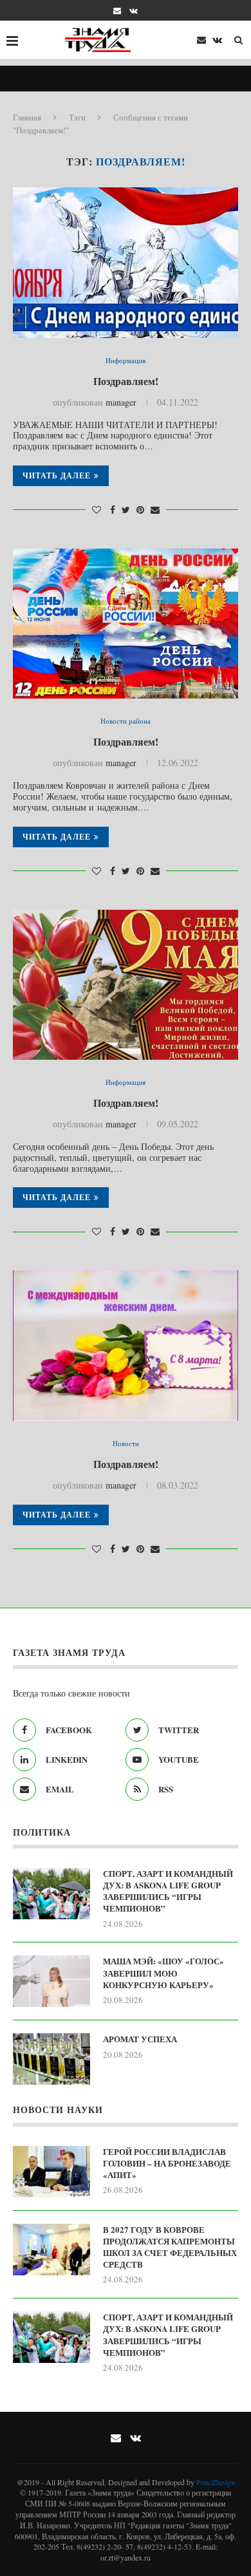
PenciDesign (216, 2482)
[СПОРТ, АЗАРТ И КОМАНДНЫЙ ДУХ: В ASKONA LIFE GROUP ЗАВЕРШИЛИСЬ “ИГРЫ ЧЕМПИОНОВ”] (51, 1894)
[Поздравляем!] (126, 262)
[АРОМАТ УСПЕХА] (51, 2059)
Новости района (126, 721)
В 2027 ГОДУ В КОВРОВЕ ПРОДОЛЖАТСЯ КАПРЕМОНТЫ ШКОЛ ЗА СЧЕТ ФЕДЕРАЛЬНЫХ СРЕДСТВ (170, 2247)
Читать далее (57, 475)
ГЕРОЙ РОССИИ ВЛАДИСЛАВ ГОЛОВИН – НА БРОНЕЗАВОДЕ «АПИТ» (167, 2163)
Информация (126, 360)
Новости (126, 1443)
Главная (27, 117)
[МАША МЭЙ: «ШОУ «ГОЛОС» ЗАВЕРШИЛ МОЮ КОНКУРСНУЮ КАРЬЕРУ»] (51, 1981)
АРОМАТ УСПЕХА (140, 2039)
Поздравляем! (126, 381)
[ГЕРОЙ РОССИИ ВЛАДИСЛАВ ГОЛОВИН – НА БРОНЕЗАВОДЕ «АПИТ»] (51, 2172)
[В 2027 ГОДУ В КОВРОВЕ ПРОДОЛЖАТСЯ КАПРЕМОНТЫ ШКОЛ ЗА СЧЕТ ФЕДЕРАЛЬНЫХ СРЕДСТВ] (51, 2250)
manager (121, 402)
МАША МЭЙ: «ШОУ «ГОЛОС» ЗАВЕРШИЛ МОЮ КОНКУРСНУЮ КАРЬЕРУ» (163, 1973)
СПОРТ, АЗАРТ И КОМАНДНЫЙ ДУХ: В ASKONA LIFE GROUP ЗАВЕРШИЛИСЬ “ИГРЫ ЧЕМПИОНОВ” (168, 1891)
